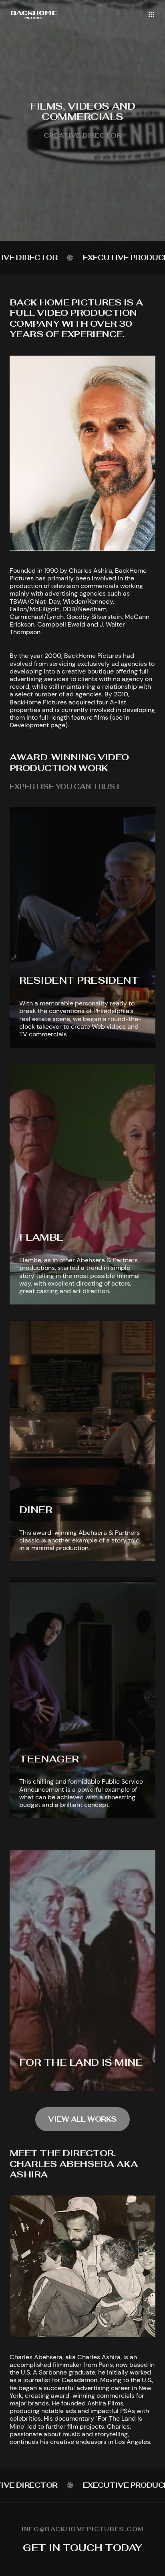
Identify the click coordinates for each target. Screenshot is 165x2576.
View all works (82, 2119)
